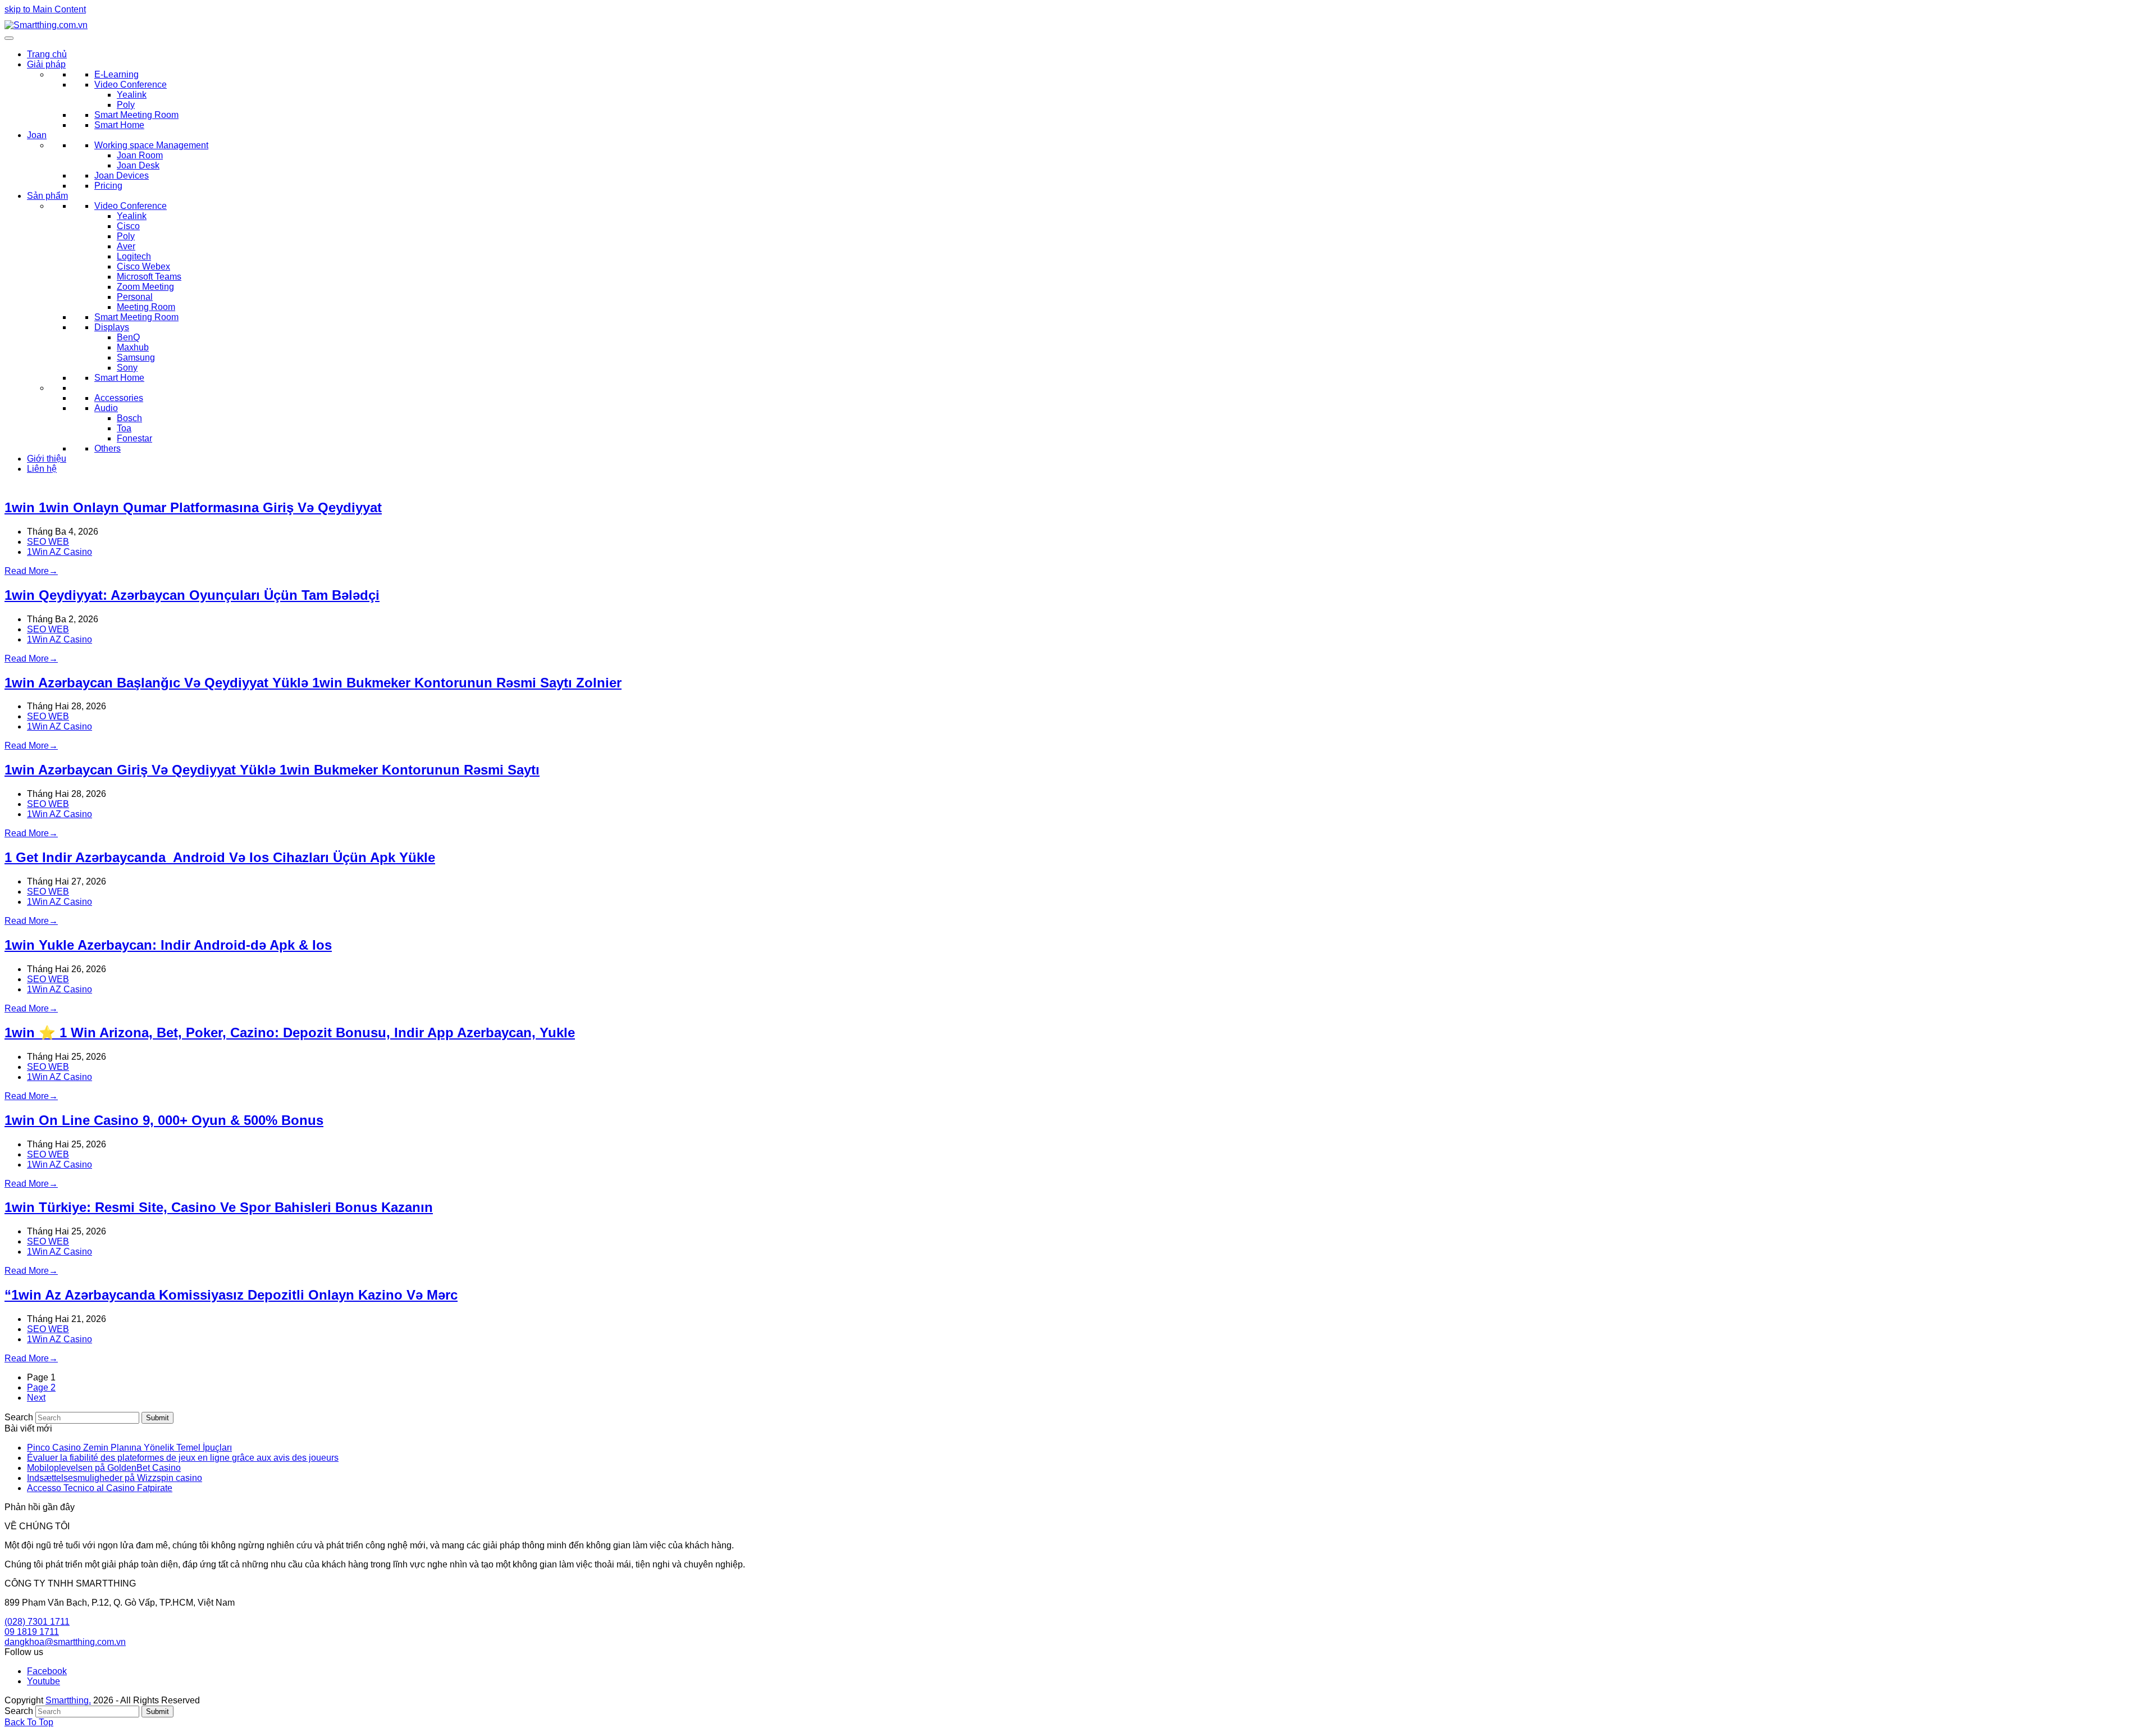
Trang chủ (47, 54)
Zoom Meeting (145, 287)
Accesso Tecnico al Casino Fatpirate (100, 1488)
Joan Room (140, 155)
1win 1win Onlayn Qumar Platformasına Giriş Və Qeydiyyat (193, 507)
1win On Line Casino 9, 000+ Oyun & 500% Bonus (164, 1120)
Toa (124, 428)
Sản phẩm (47, 196)
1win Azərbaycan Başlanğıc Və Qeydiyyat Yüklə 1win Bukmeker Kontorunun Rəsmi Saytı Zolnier (313, 683)
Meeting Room (146, 307)
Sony (127, 368)
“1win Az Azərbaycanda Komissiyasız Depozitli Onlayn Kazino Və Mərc (231, 1295)
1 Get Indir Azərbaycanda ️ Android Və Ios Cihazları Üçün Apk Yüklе (220, 857)
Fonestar (134, 438)
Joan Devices (122, 176)
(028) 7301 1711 (37, 1622)
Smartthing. (68, 1700)
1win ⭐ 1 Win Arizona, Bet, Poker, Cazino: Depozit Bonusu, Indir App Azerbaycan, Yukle (290, 1033)
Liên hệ (42, 469)
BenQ (128, 337)
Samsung (136, 357)
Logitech (134, 256)
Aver (126, 246)
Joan (37, 135)
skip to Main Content (45, 9)
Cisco (128, 226)
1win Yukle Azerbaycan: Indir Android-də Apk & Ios (168, 945)
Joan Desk (138, 165)
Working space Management (151, 145)
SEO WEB (48, 542)
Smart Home (119, 125)
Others (108, 448)
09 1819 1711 (32, 1632)
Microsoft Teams (149, 277)
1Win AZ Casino (60, 552)
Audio (106, 408)
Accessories (119, 398)
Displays (112, 327)
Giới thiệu (47, 459)
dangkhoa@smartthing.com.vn (65, 1642)
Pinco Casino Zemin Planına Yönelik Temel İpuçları (129, 1448)
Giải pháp (46, 64)
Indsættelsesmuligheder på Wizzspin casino (115, 1478)
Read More (31, 571)
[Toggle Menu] (9, 38)
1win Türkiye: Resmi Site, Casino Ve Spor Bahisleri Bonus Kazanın (219, 1207)
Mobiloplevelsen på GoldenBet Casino (104, 1468)
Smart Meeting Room (136, 115)
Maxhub (133, 347)
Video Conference (131, 85)
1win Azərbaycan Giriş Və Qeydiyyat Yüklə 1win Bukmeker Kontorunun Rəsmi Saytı (272, 770)
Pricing (108, 186)
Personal (135, 297)
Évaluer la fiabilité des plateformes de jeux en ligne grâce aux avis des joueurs (183, 1458)
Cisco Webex (143, 266)
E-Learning (117, 74)
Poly (126, 105)
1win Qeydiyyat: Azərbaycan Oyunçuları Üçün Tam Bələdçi (192, 595)
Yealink (132, 95)
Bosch (129, 418)
